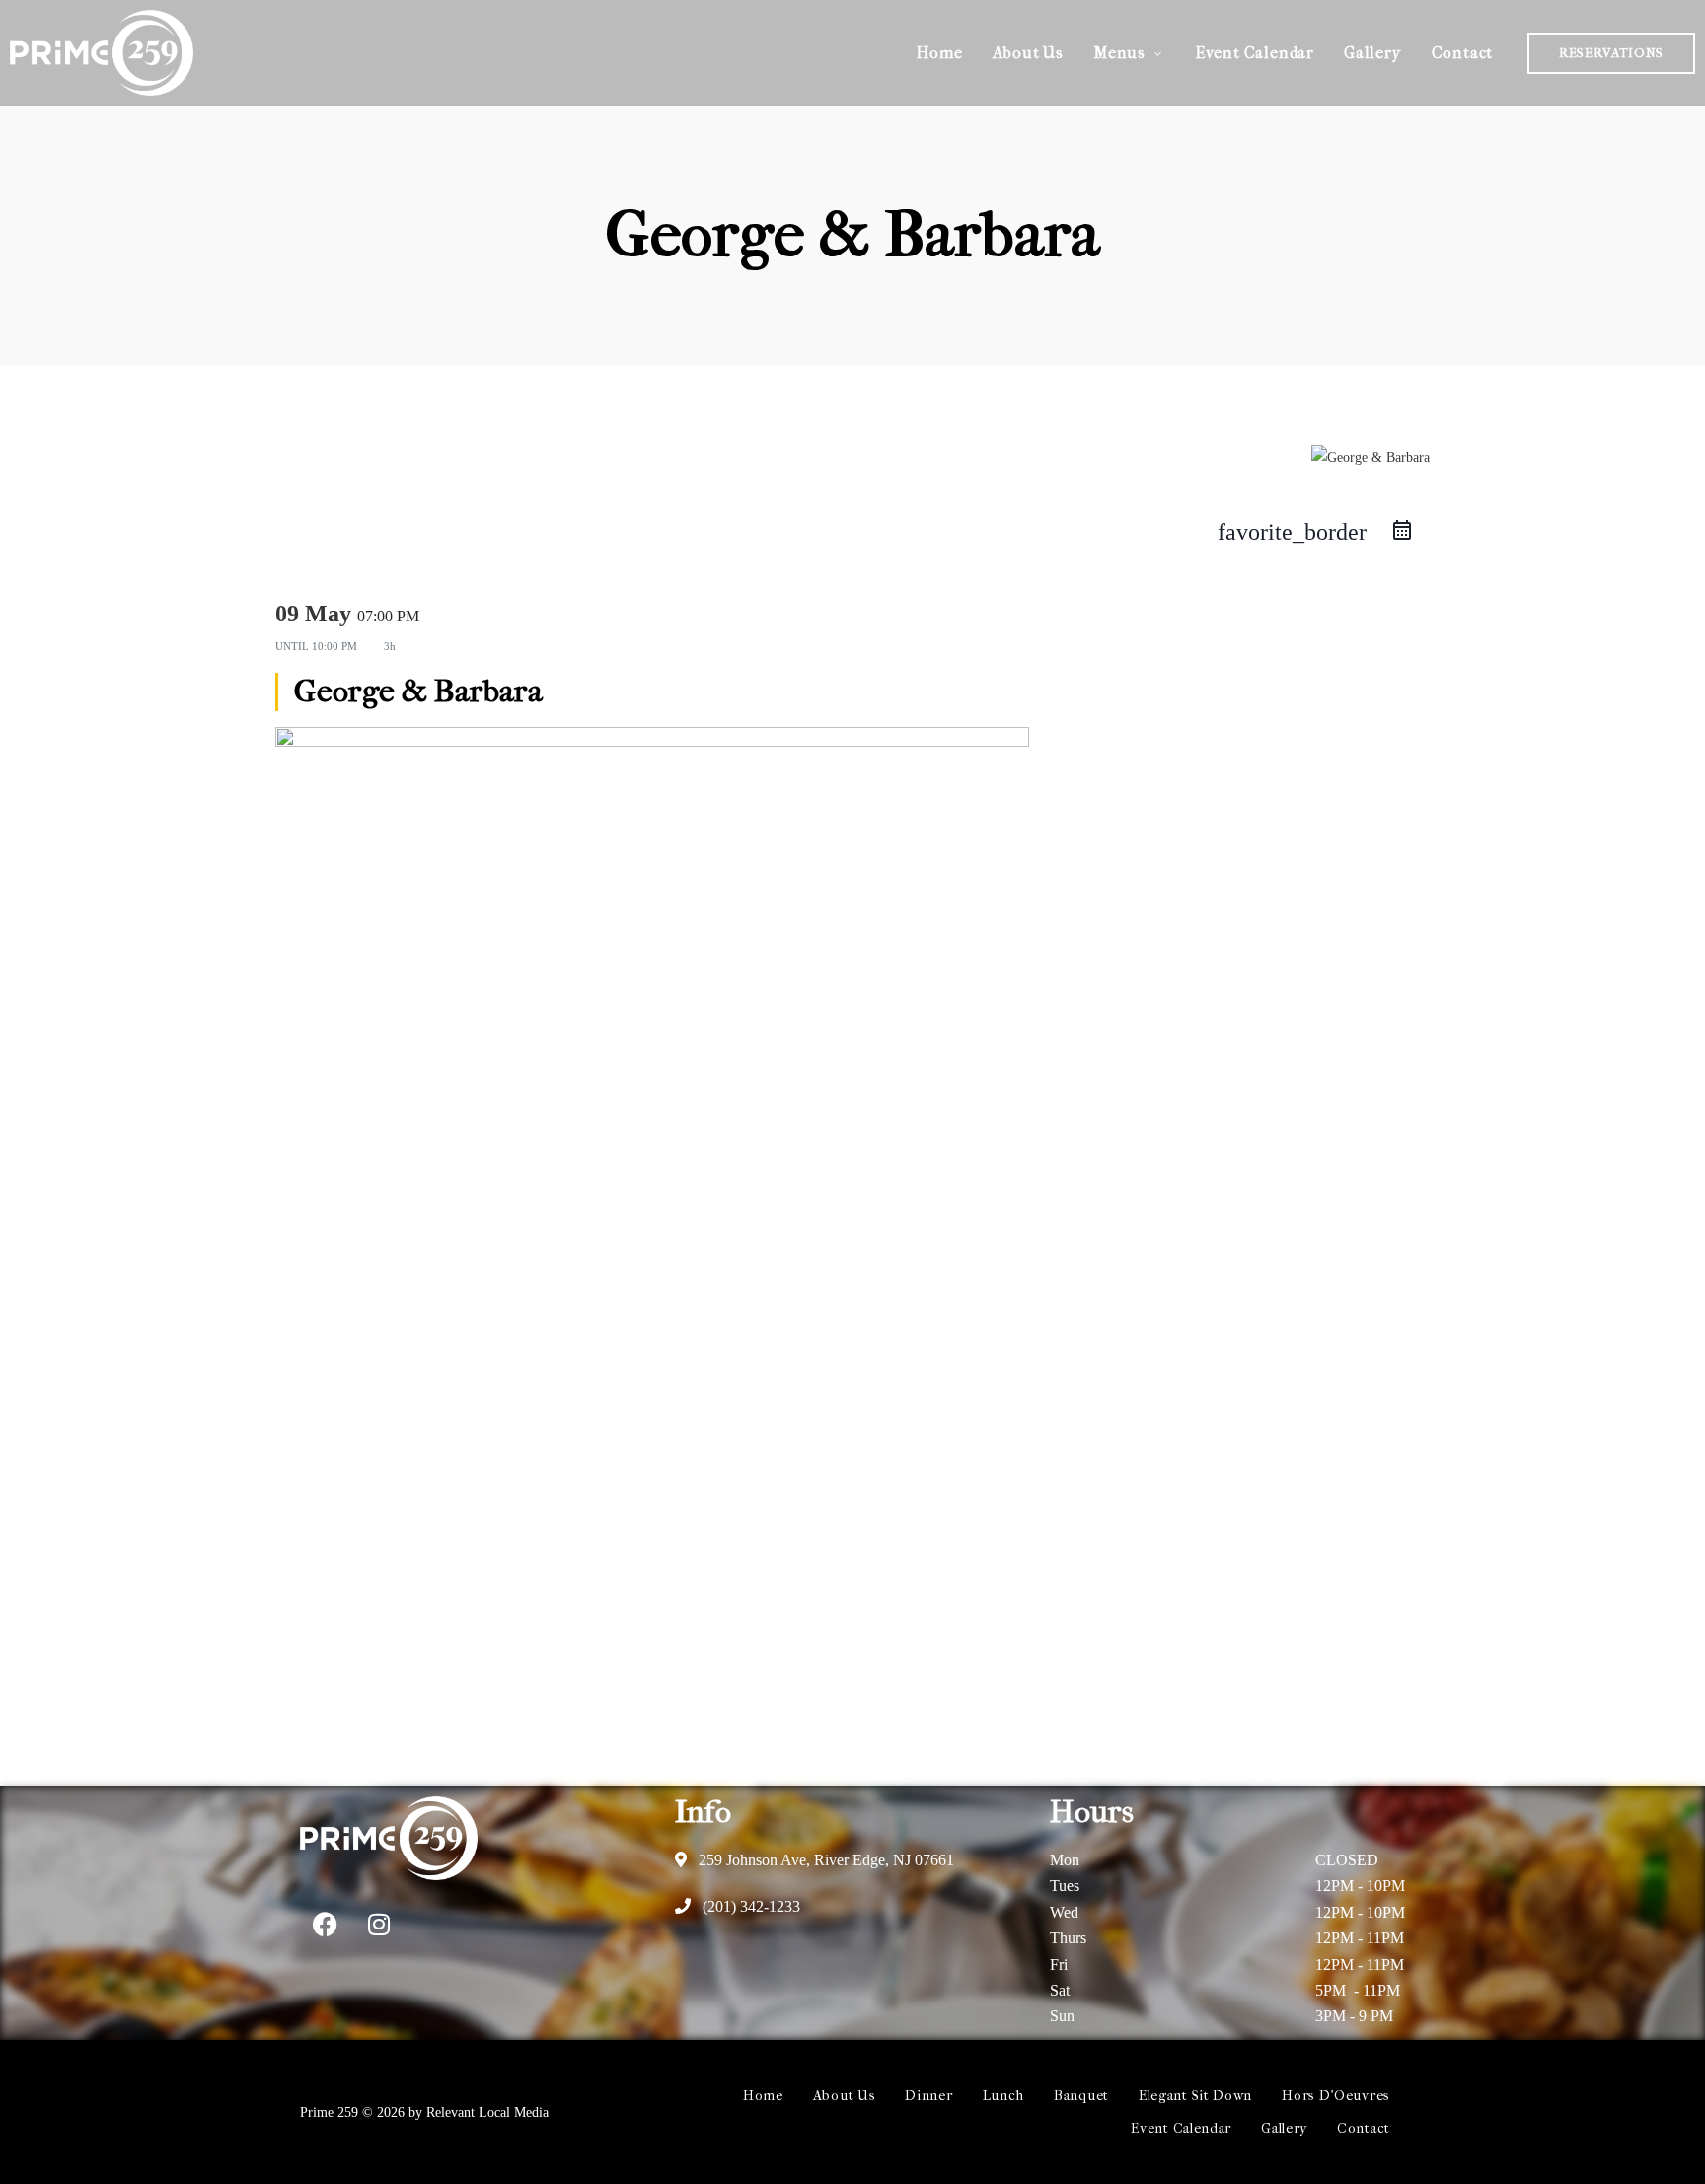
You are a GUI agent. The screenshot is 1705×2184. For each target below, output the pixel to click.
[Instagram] (379, 1925)
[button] (1611, 53)
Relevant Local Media (487, 2112)
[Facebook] (325, 1925)
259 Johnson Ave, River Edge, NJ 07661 (824, 1860)
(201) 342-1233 (749, 1906)
